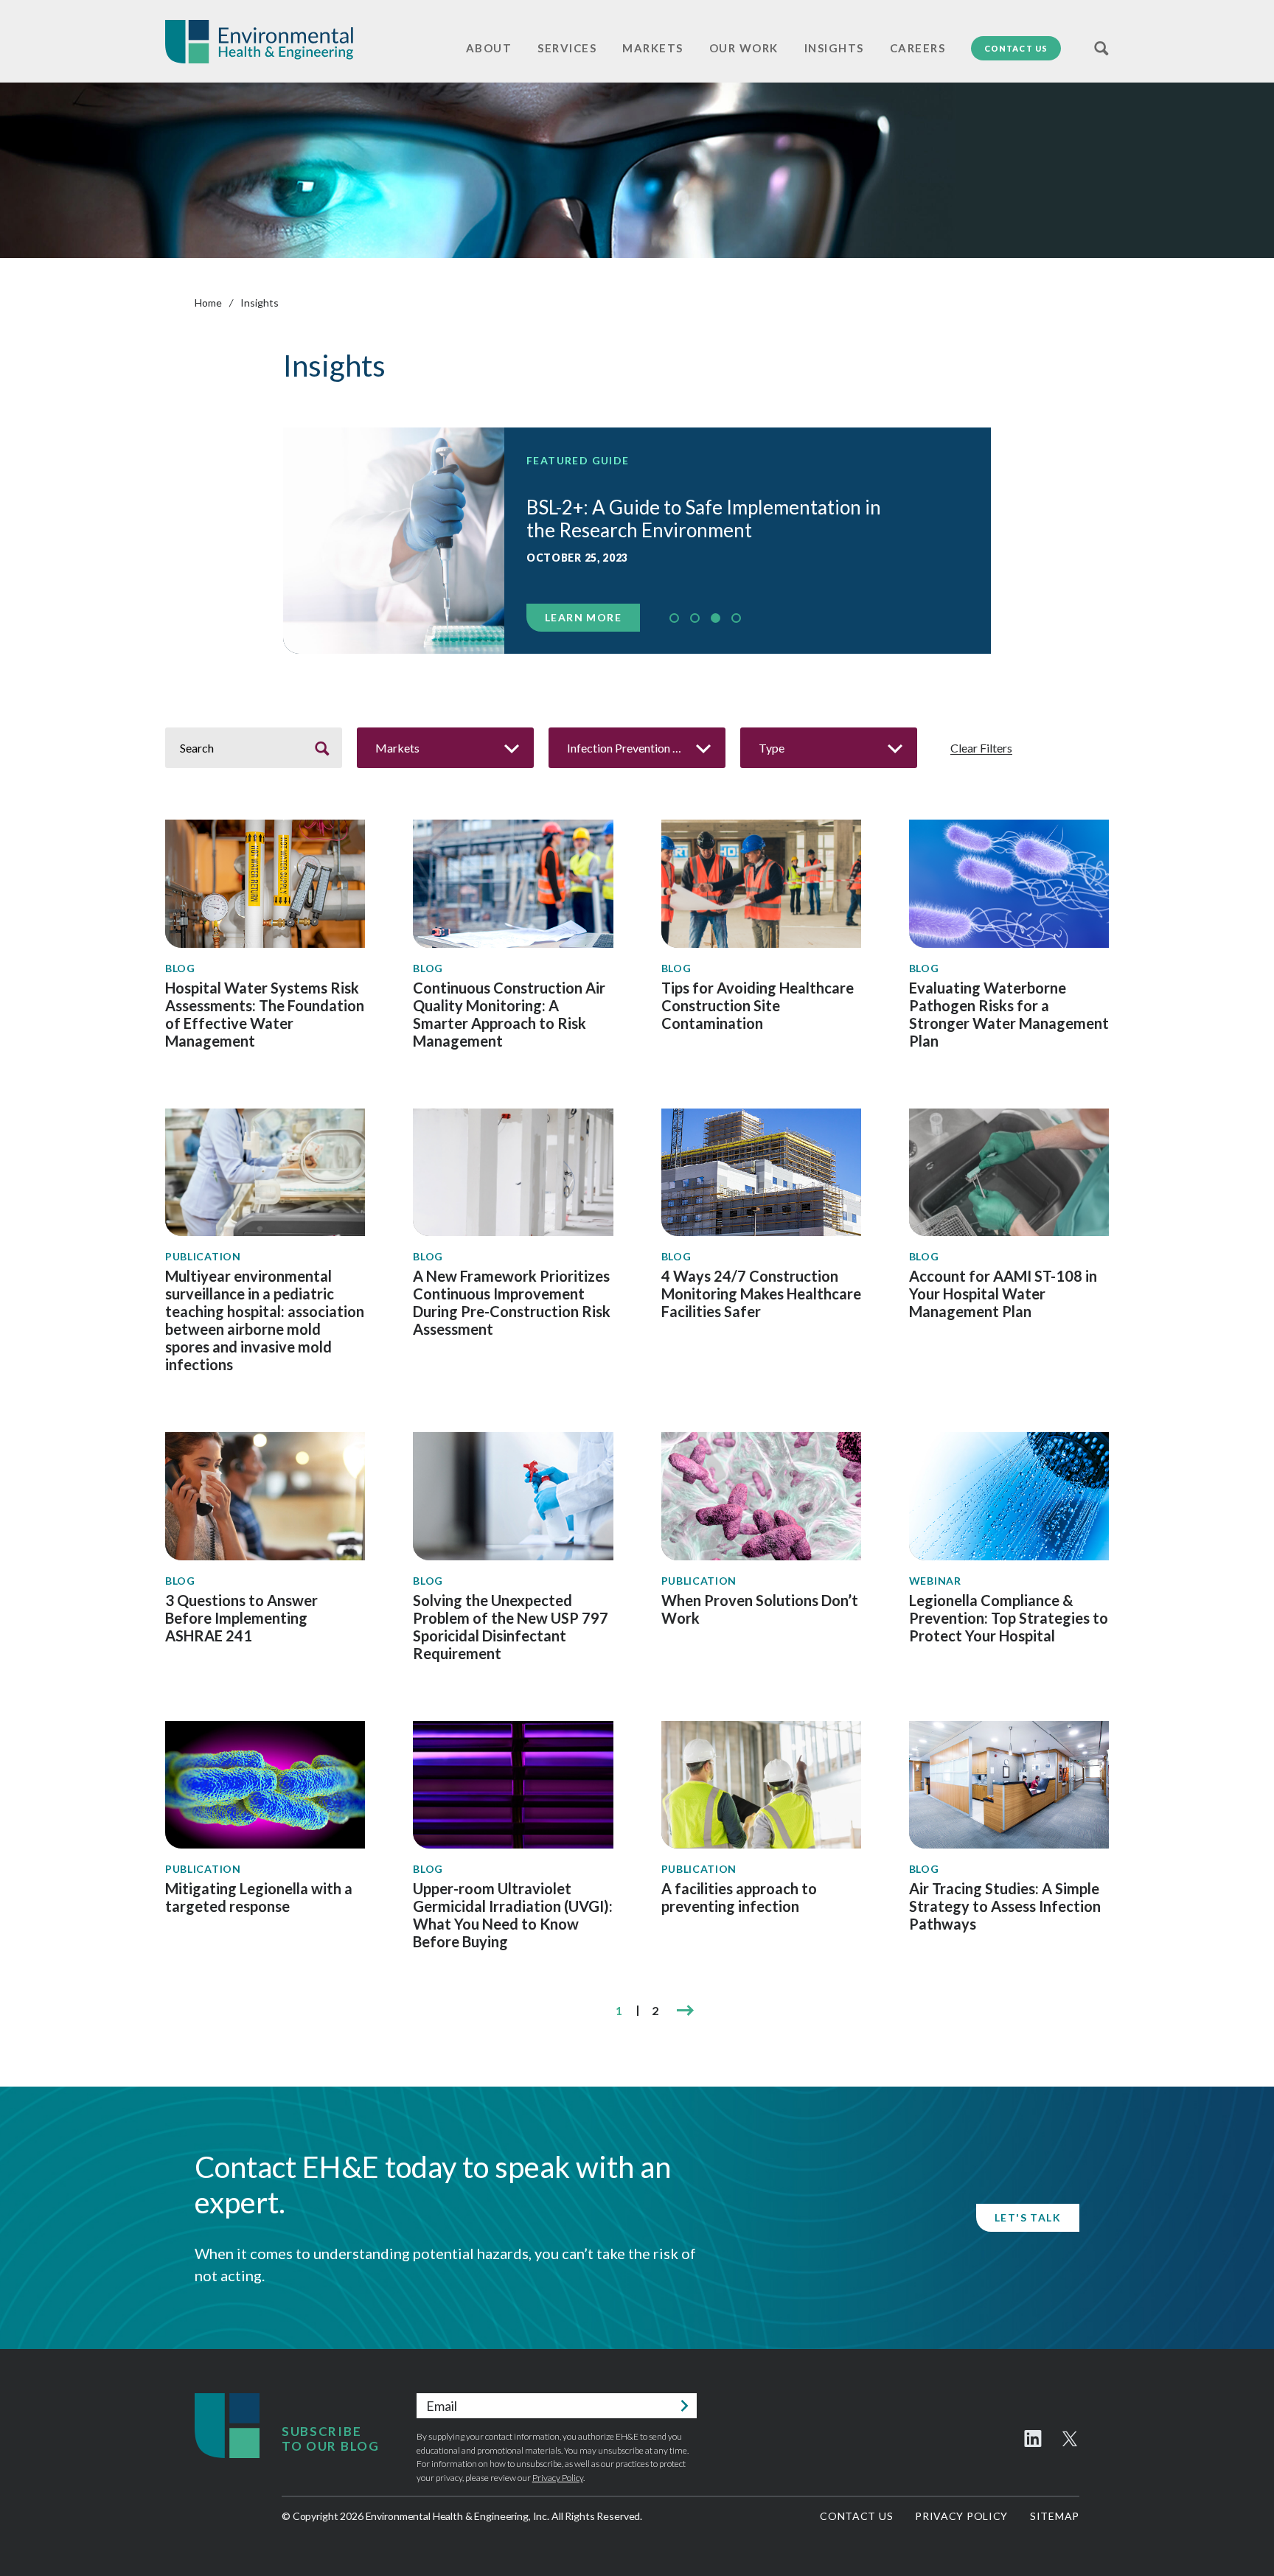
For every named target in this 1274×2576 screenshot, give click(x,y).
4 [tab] (736, 618)
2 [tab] (695, 618)
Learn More (583, 617)
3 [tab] (716, 618)
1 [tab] (674, 618)
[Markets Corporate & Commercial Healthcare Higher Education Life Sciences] (445, 748)
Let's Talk (1028, 2217)
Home (208, 303)
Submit (684, 2406)
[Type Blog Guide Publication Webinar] (829, 748)
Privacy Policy (558, 2478)
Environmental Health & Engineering (259, 42)
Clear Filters (981, 748)
